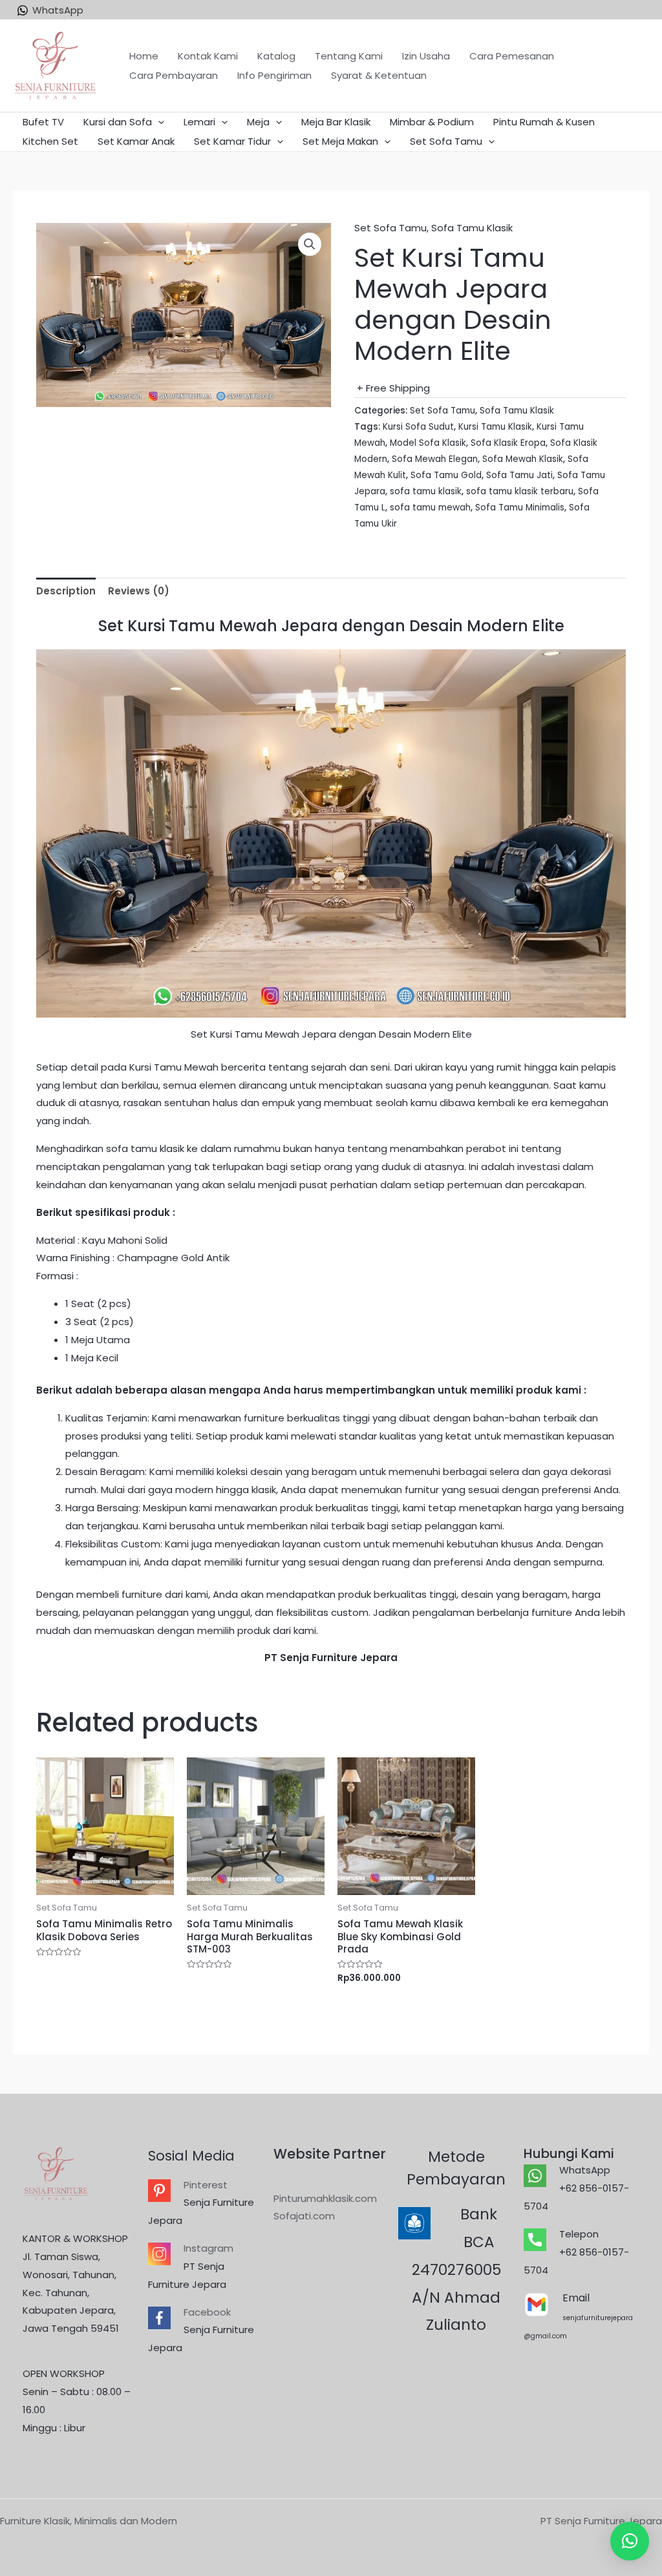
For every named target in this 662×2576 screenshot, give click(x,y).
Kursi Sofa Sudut (418, 427)
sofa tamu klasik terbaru (520, 491)
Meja (258, 122)
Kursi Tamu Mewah (173, 1067)
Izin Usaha (426, 56)
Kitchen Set (50, 141)
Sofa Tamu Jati (519, 475)
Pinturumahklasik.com (325, 2198)
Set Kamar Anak (136, 141)
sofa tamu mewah (430, 508)
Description (66, 591)
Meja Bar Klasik (336, 122)
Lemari (199, 122)
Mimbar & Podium (432, 122)
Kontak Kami (208, 56)
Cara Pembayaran (174, 75)
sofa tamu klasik (426, 491)
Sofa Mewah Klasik (523, 459)
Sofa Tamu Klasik (472, 228)
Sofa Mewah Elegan (435, 459)
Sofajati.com (304, 2216)
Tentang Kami (349, 56)
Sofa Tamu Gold (446, 475)
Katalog (276, 56)
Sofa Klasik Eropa (508, 443)
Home (144, 56)
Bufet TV (43, 122)
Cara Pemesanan (512, 56)
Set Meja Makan (340, 141)
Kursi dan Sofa (118, 122)
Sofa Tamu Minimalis (520, 508)
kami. (306, 1630)
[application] (158, 122)
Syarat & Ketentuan (379, 75)
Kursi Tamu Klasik (495, 427)
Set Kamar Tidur (232, 141)
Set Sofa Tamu (446, 141)
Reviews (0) (139, 591)
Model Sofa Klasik (428, 443)
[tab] (66, 592)
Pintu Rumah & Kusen (544, 122)
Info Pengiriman (274, 75)
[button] (630, 2541)
